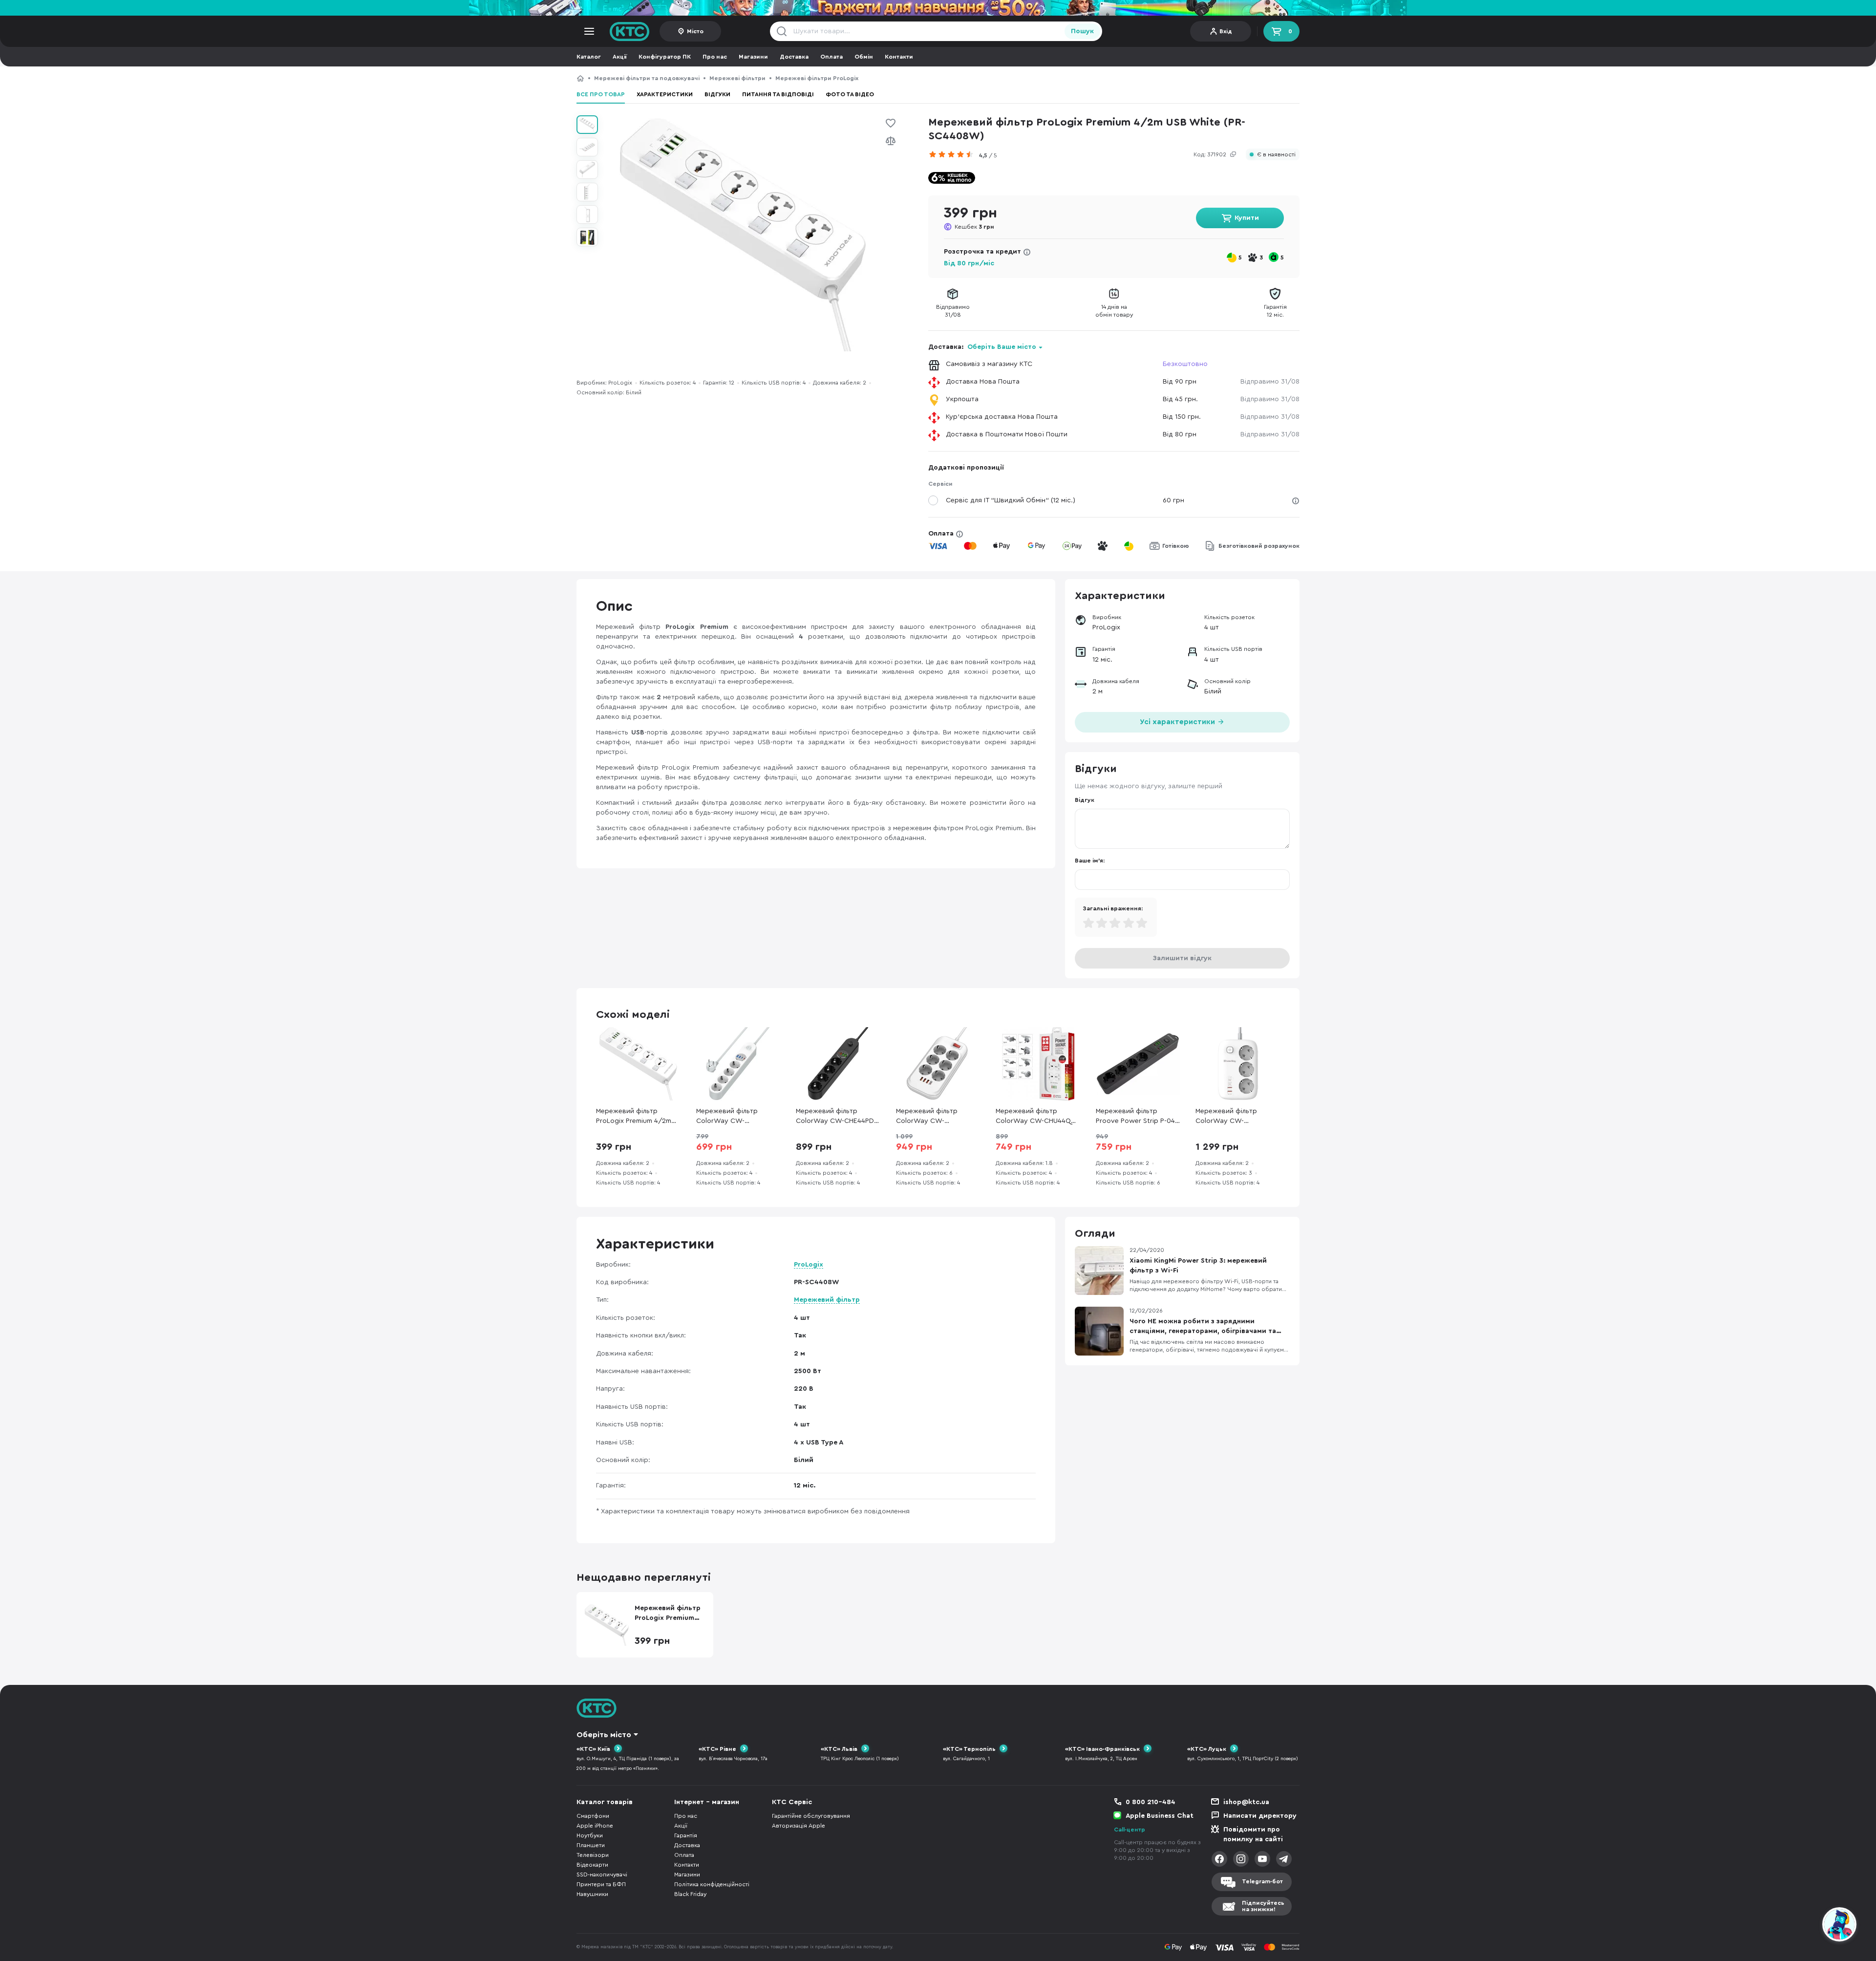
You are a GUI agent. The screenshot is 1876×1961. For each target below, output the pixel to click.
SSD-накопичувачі (602, 1875)
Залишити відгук (1182, 958)
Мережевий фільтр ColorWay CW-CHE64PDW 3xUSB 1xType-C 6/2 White (927, 1117)
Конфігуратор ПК (665, 57)
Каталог (589, 57)
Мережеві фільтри (737, 78)
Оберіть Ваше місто (1002, 347)
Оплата (831, 57)
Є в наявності (1276, 155)
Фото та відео (850, 94)
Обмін (864, 57)
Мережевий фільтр (827, 1300)
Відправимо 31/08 (1270, 382)
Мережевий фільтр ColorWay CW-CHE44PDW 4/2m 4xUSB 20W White (735, 1117)
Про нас (715, 57)
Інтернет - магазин (707, 1802)
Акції (620, 57)
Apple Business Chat (1160, 1816)
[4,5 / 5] (954, 154)
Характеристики (665, 94)
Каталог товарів (605, 1802)
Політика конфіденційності (712, 1884)
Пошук (1082, 31)
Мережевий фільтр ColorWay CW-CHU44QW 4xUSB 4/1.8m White (1037, 1117)
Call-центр (1130, 1830)
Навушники (592, 1894)
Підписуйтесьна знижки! (1263, 1906)
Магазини (753, 57)
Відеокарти (592, 1865)
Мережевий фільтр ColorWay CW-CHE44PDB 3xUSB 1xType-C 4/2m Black (837, 1117)
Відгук (1085, 800)
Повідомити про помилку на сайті (1253, 1834)
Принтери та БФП (601, 1884)
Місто (695, 31)
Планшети (591, 1845)
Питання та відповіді (778, 94)
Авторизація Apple (799, 1826)
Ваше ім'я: (1090, 861)
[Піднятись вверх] (1804, 1926)
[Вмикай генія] (938, 8)
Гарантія (686, 1835)
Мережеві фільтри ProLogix (817, 78)
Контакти (899, 57)
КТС (580, 78)
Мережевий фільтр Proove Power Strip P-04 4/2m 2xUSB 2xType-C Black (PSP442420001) (1135, 1117)
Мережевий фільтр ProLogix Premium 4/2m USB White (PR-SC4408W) (971, 78)
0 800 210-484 (1151, 1802)
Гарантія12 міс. (1275, 311)
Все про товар (601, 94)
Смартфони (593, 1816)
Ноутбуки (590, 1835)
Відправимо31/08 (953, 311)
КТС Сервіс (792, 1802)
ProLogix (809, 1265)
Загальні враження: (1113, 908)
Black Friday (690, 1894)
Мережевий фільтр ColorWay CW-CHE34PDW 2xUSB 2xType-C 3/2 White (1228, 1117)
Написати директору (1260, 1816)
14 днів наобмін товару (1114, 311)
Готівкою (1176, 546)
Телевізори (593, 1855)
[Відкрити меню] (589, 31)
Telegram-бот (1262, 1881)
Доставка (794, 57)
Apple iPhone (595, 1826)
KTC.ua (630, 31)
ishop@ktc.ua (1246, 1802)
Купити (1247, 218)
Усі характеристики (1178, 722)
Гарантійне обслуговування (811, 1816)
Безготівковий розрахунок (1259, 546)
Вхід (1226, 31)
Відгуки (717, 94)
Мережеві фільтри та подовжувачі (647, 78)
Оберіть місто (604, 1735)
